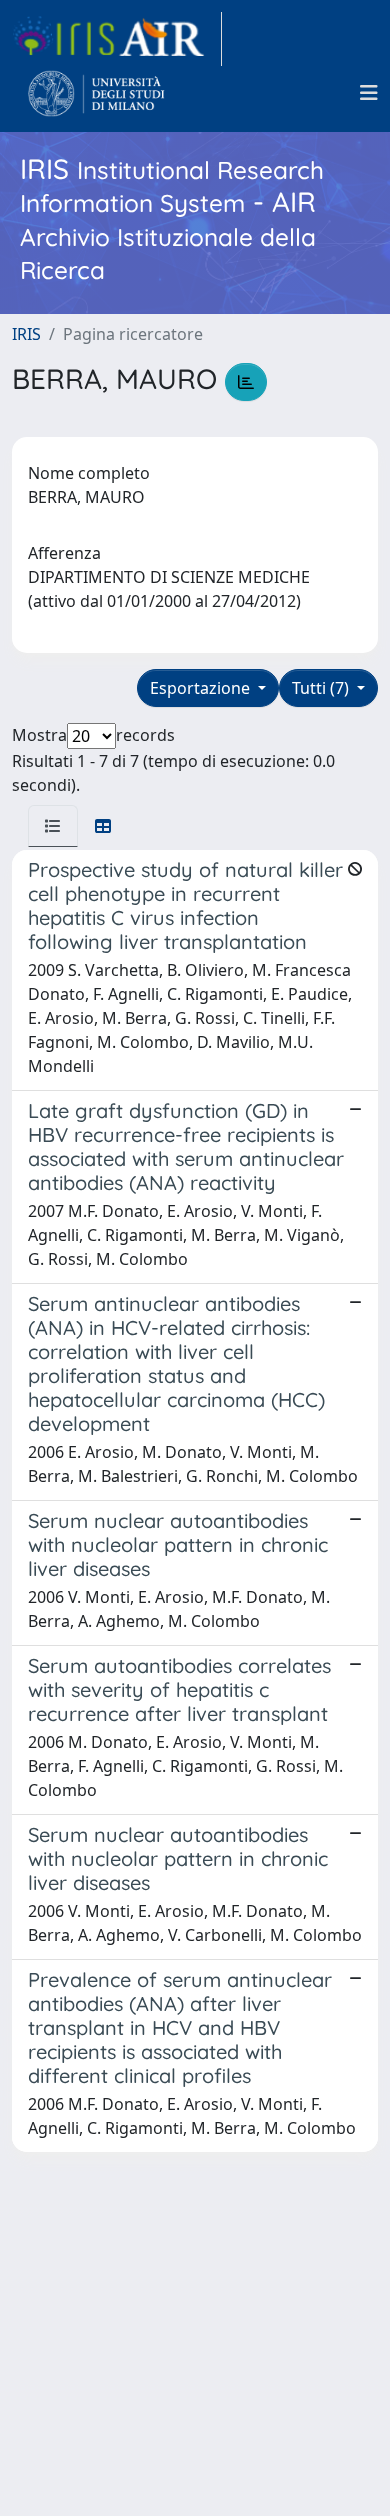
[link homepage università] (96, 93)
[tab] (53, 826)
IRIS (26, 334)
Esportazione (202, 688)
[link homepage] (117, 39)
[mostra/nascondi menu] (369, 93)
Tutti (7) (322, 688)
